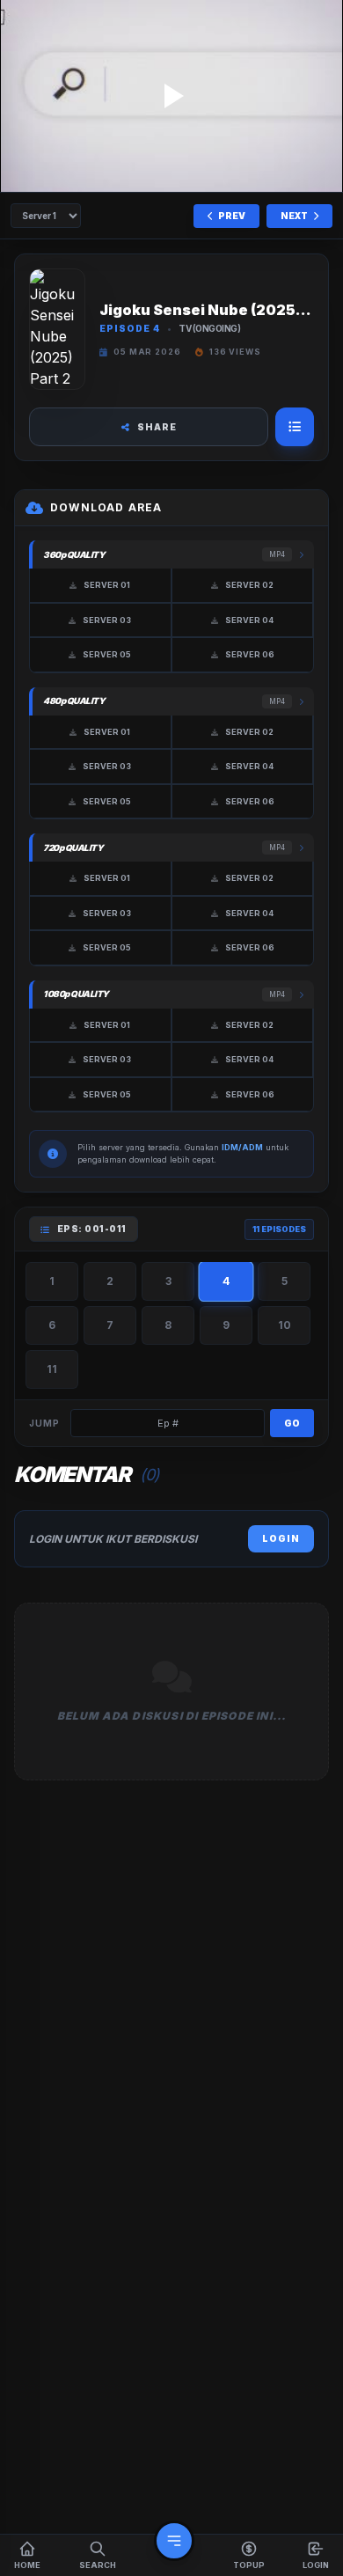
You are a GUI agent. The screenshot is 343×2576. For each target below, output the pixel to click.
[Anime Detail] (295, 427)
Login (281, 1538)
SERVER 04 (249, 620)
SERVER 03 (107, 620)
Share (157, 427)
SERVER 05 (107, 654)
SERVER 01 (107, 585)
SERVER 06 (250, 654)
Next (295, 216)
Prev (231, 216)
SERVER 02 (249, 585)
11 (52, 1369)
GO (292, 1423)
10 (285, 1325)
